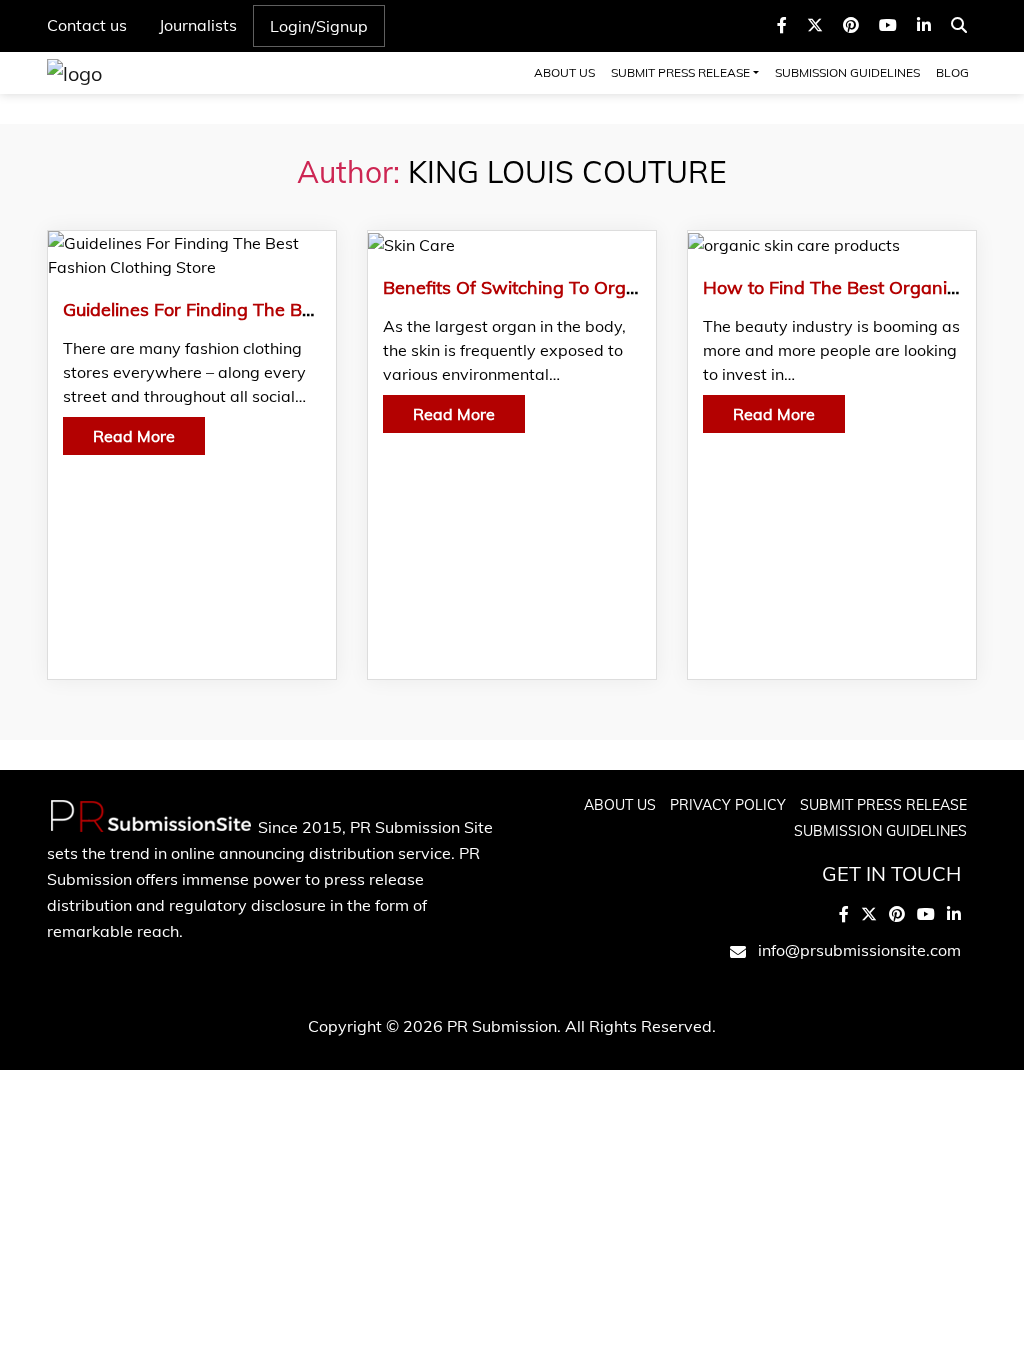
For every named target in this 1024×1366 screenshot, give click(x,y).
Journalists (198, 25)
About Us (564, 72)
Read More (134, 436)
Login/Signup (319, 26)
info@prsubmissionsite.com (859, 950)
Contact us (87, 25)
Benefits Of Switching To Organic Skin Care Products (604, 287)
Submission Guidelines (847, 72)
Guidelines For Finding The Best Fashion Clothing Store (292, 309)
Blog (952, 72)
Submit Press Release (680, 72)
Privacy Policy (728, 805)
